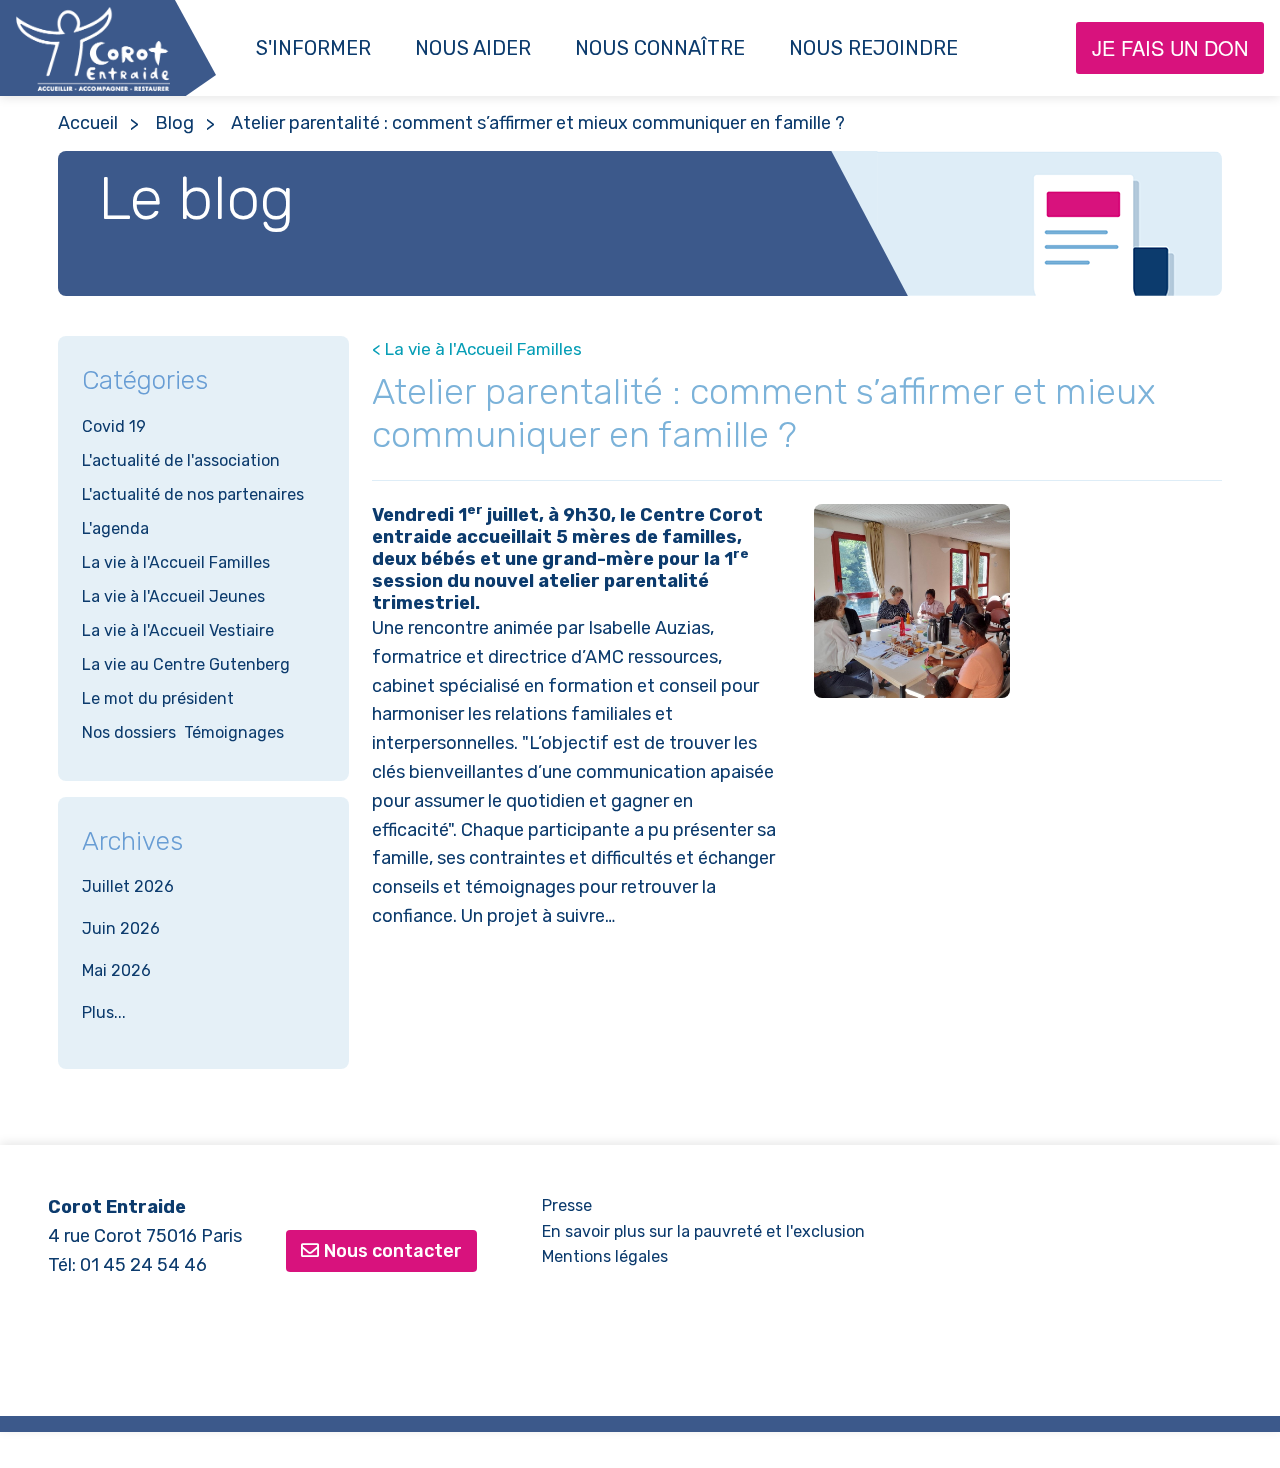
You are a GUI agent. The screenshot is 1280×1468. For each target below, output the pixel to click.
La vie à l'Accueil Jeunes (173, 596)
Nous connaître (660, 48)
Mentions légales (605, 1256)
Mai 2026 (116, 970)
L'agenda (115, 528)
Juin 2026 (121, 928)
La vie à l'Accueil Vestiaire (178, 630)
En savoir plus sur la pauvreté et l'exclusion (703, 1231)
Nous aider (473, 48)
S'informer (313, 48)
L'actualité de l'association (181, 460)
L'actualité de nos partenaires (193, 494)
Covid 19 (114, 426)
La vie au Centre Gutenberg (186, 664)
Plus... (104, 1012)
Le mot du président (158, 698)
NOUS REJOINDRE (873, 48)
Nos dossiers (129, 732)
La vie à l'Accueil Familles (176, 562)
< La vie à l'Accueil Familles (477, 349)
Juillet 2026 (128, 886)
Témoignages (234, 732)
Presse (567, 1205)
